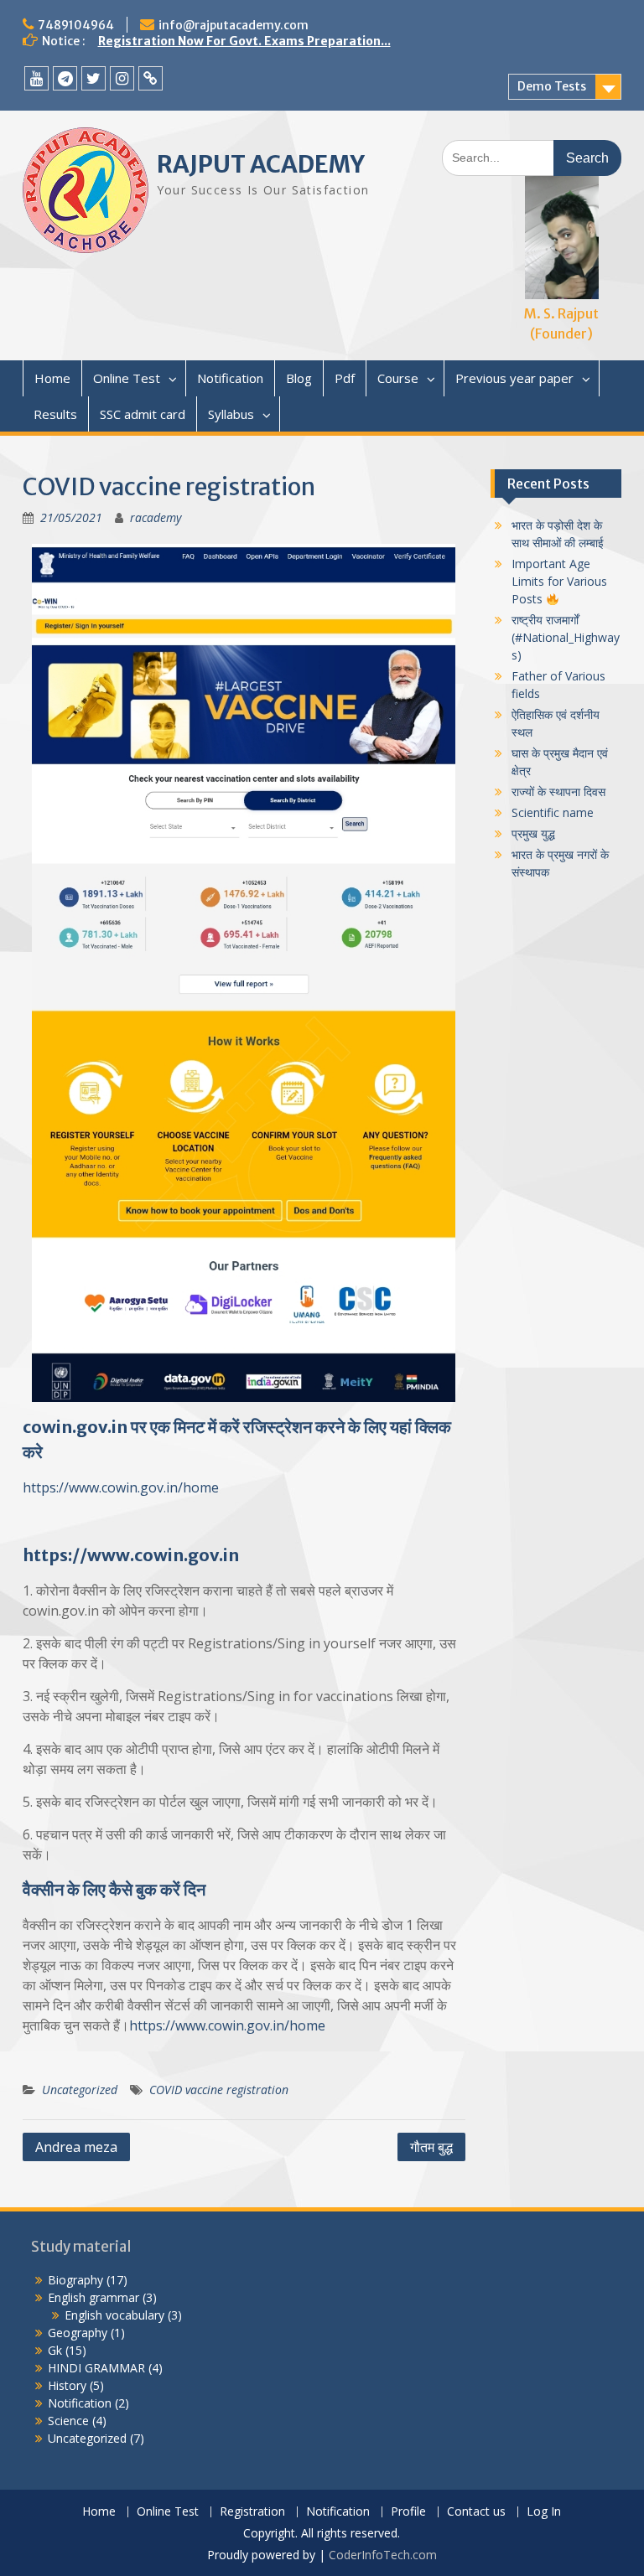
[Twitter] (93, 78)
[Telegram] (65, 78)
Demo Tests (552, 86)
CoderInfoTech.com (383, 2555)
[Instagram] (122, 78)
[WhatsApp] (151, 78)
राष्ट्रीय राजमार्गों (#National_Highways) (566, 637)
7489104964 (76, 25)
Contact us (476, 2512)
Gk (55, 2350)
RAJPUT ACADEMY (261, 164)
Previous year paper (514, 378)
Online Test (127, 378)
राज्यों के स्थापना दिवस (558, 791)
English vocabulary (114, 2315)
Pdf (345, 378)
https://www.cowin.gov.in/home (121, 1487)
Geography (78, 2333)
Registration (252, 2512)
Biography (75, 2280)
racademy (156, 517)
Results (55, 414)
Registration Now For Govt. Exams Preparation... (244, 41)
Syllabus (231, 414)
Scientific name (553, 812)
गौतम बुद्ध (431, 2147)
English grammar (93, 2297)
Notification (230, 378)
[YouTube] (36, 78)
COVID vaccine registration (219, 2090)
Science (68, 2421)
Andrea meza (76, 2147)
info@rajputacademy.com (234, 25)
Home (52, 378)
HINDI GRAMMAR (96, 2368)
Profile (408, 2512)
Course (398, 378)
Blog (299, 378)
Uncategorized (80, 2090)
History (67, 2385)
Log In (544, 2512)
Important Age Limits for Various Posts (559, 581)
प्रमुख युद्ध (533, 833)
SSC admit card (143, 414)
